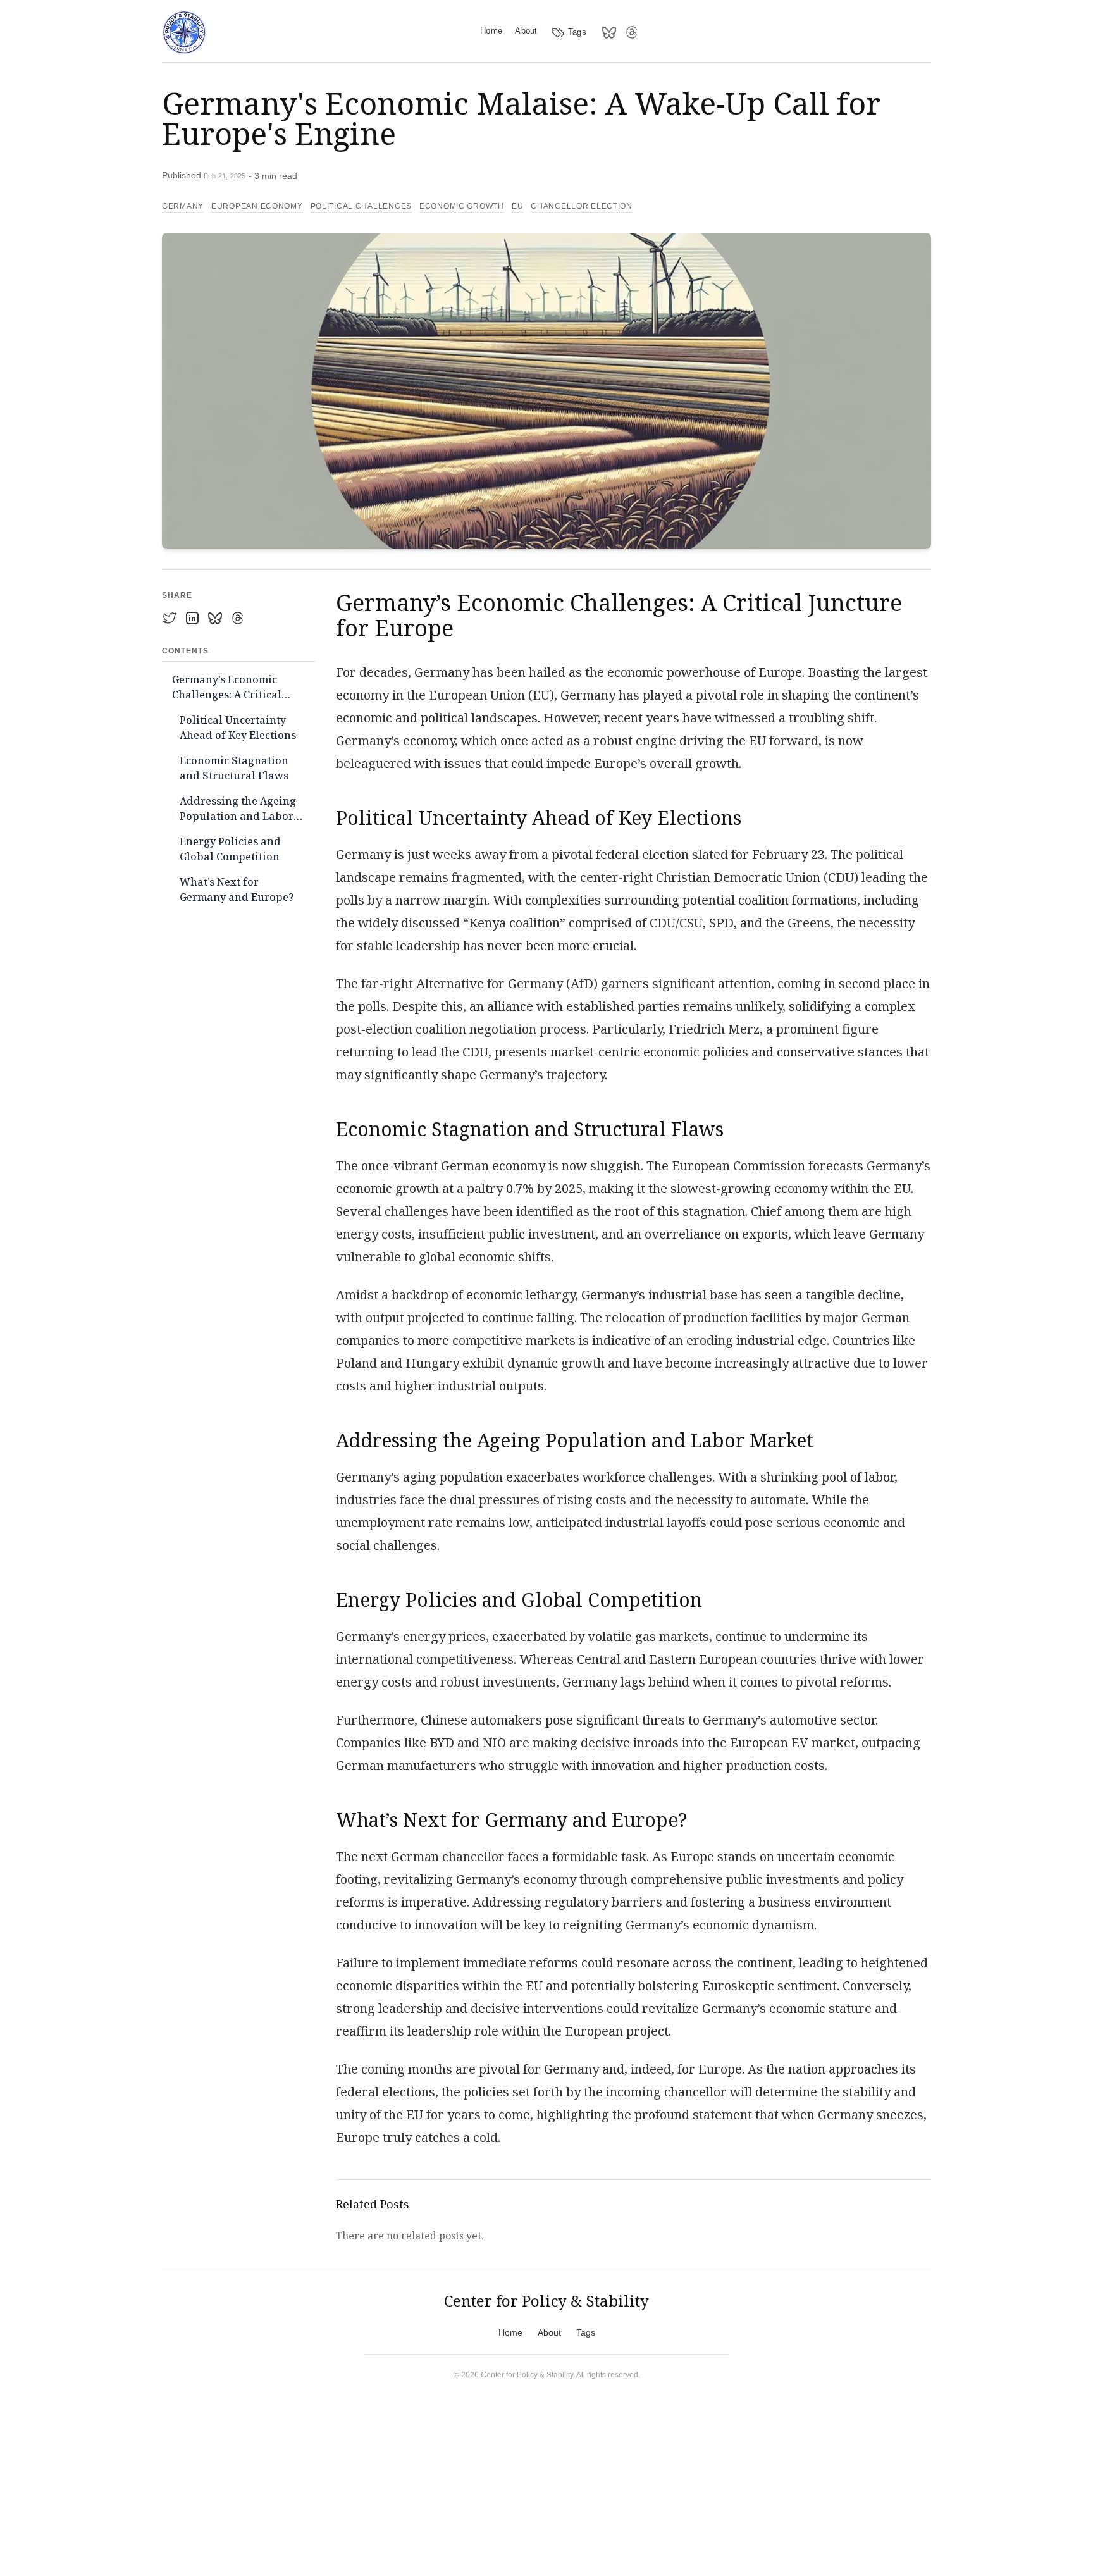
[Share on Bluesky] (215, 618)
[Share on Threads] (238, 618)
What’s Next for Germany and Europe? (237, 889)
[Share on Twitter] (170, 618)
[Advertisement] (541, 2484)
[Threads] (632, 32)
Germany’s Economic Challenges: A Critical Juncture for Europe (227, 689)
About (526, 31)
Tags (577, 32)
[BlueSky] (609, 32)
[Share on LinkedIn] (192, 618)
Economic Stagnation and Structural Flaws (234, 768)
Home (491, 31)
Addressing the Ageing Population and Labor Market (238, 810)
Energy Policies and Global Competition (230, 849)
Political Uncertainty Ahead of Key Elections (238, 728)
